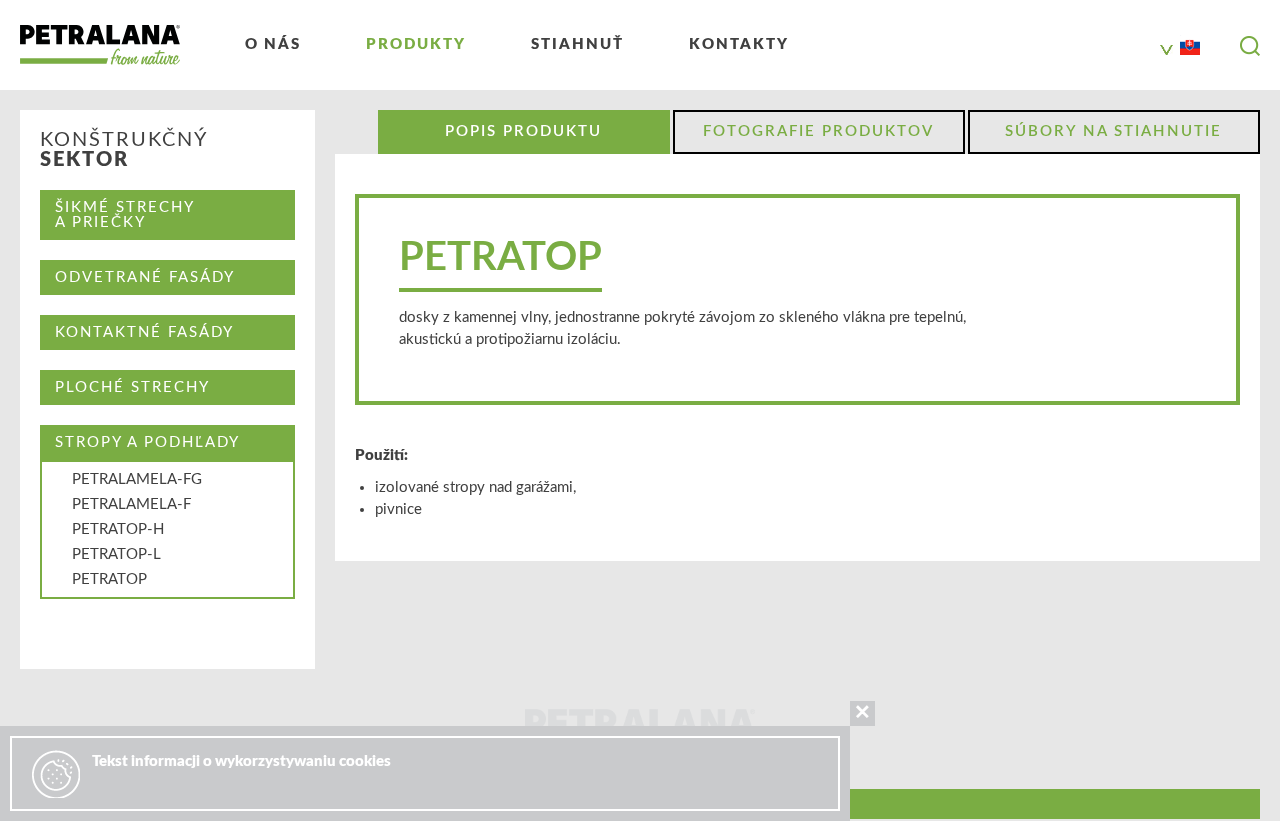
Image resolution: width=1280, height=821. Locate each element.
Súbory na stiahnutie (1113, 131)
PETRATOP (109, 579)
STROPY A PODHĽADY (147, 442)
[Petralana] (100, 45)
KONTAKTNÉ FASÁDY (144, 332)
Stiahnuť (577, 44)
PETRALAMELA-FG (137, 479)
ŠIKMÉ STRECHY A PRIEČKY (125, 215)
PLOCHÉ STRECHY (132, 387)
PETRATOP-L (116, 554)
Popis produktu (523, 131)
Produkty (416, 44)
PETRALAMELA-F (131, 504)
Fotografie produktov (818, 131)
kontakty (739, 44)
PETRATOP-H (118, 529)
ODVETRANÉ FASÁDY (145, 277)
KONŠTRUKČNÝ (123, 150)
